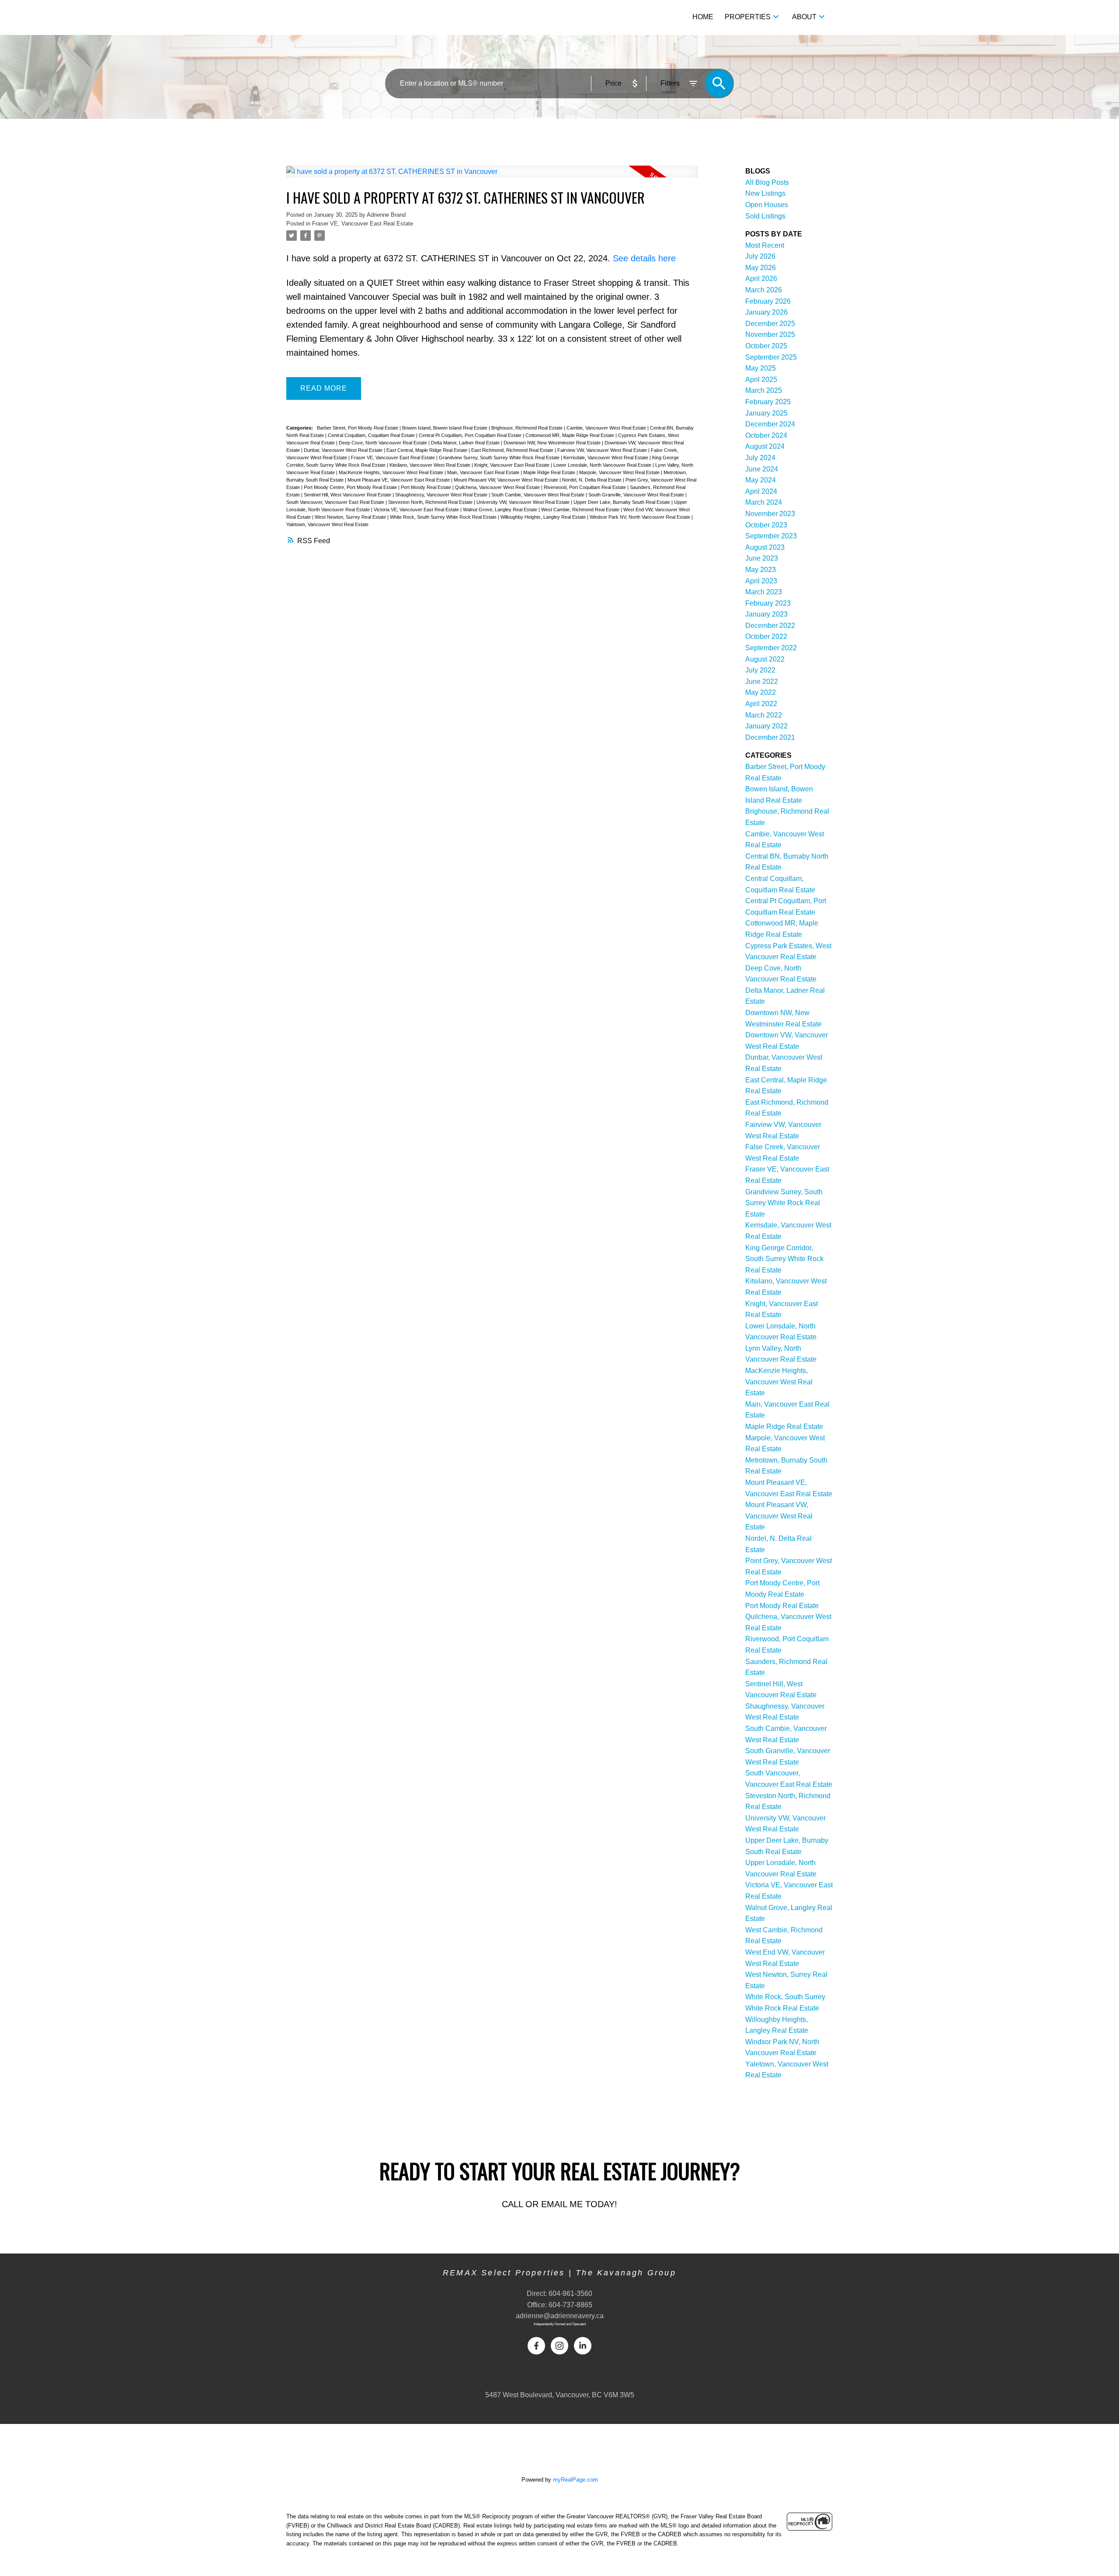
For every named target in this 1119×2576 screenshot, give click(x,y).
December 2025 (770, 324)
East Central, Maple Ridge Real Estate (427, 450)
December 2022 (770, 626)
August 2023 (765, 547)
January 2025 (766, 413)
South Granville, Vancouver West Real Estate (637, 495)
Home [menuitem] (703, 17)
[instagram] (559, 2346)
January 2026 (766, 312)
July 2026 (760, 256)
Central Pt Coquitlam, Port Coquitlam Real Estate (471, 435)
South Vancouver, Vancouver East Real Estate (336, 502)
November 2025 (770, 335)
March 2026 (764, 290)
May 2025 (761, 368)
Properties (748, 17)
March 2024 (764, 502)
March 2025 (764, 390)
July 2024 (760, 458)
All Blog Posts (767, 182)
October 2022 (766, 636)
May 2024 (761, 480)
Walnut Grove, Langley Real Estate (501, 510)
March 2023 (764, 592)
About (804, 17)
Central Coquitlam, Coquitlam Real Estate (372, 435)
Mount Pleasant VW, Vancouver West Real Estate (507, 480)
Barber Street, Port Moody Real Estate (358, 428)
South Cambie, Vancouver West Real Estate (539, 495)
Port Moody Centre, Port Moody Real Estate (351, 487)
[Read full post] (492, 177)
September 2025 (771, 357)
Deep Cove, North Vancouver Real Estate (384, 443)
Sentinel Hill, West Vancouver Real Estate (348, 495)
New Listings (765, 193)
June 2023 (762, 558)
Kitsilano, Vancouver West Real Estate (431, 465)
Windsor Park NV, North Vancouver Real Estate (641, 517)
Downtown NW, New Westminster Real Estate (553, 443)
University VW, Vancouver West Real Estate (524, 502)
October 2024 (766, 435)
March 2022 (764, 715)
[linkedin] (583, 2346)
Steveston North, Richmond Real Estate (431, 502)
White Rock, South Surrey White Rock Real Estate (444, 517)
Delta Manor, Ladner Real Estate (466, 443)
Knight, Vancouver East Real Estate (513, 465)
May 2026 (761, 268)
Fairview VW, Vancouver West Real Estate (603, 450)
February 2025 (768, 402)
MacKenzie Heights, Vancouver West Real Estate (392, 472)
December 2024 (770, 424)
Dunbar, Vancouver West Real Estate (344, 450)
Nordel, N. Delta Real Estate (593, 480)
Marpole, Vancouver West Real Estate (620, 472)
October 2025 (766, 346)
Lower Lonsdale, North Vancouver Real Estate (603, 465)
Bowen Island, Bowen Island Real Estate (445, 428)
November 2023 (770, 514)
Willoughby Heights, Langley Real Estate (544, 517)
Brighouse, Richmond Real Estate (528, 428)
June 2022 (762, 681)
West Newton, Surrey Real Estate (351, 517)
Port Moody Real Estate (427, 487)
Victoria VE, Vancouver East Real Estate (417, 510)
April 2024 (761, 491)
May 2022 (761, 692)
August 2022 (765, 659)
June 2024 (762, 469)
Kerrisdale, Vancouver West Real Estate (606, 458)
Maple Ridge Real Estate (550, 472)
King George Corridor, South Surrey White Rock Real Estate (784, 1259)
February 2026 (768, 301)
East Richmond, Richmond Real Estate (513, 450)
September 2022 (771, 648)
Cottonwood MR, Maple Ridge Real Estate (570, 435)
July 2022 (760, 670)
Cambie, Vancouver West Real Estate (607, 428)
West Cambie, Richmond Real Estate (581, 510)
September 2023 (771, 536)
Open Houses (767, 205)
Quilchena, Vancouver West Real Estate (498, 487)
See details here (644, 258)
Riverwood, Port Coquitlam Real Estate (586, 487)
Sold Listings (765, 216)
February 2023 (768, 603)
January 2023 (766, 614)
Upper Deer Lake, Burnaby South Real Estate (622, 502)
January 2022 (766, 726)
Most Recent (765, 245)
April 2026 (761, 279)
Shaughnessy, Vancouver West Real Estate (442, 495)
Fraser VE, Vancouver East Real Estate (363, 224)
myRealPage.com (575, 2480)
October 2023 (766, 525)
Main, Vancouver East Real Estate (484, 472)
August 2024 (765, 446)
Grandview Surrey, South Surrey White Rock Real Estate (500, 458)
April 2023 (761, 581)
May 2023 (761, 570)
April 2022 (761, 704)
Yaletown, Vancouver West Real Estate (327, 524)
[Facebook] (536, 2346)
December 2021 (770, 737)
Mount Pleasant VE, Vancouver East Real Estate (399, 480)
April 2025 (761, 380)
